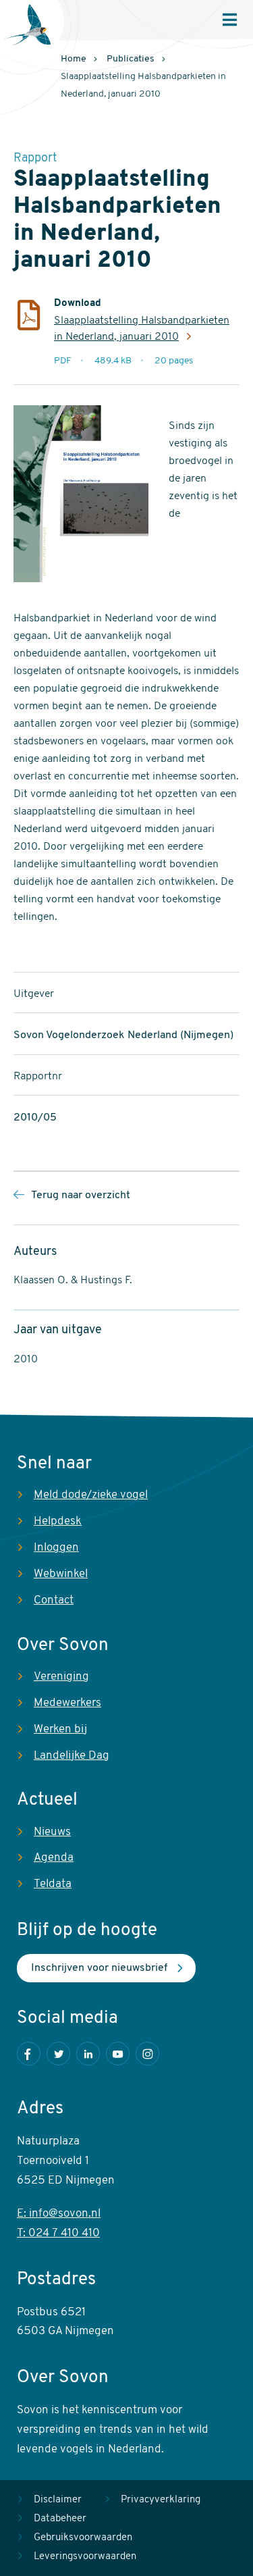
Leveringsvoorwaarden (85, 2557)
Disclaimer (58, 2500)
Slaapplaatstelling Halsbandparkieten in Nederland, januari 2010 (142, 329)
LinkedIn (88, 2054)
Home (74, 59)
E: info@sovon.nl (59, 2214)
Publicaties (131, 59)
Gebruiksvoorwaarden (83, 2538)
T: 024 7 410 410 (58, 2233)
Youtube (118, 2054)
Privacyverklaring (161, 2500)
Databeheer (60, 2519)
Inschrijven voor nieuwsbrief (99, 1968)
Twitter (58, 2054)
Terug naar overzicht (81, 1195)
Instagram (147, 2054)
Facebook (29, 2054)
